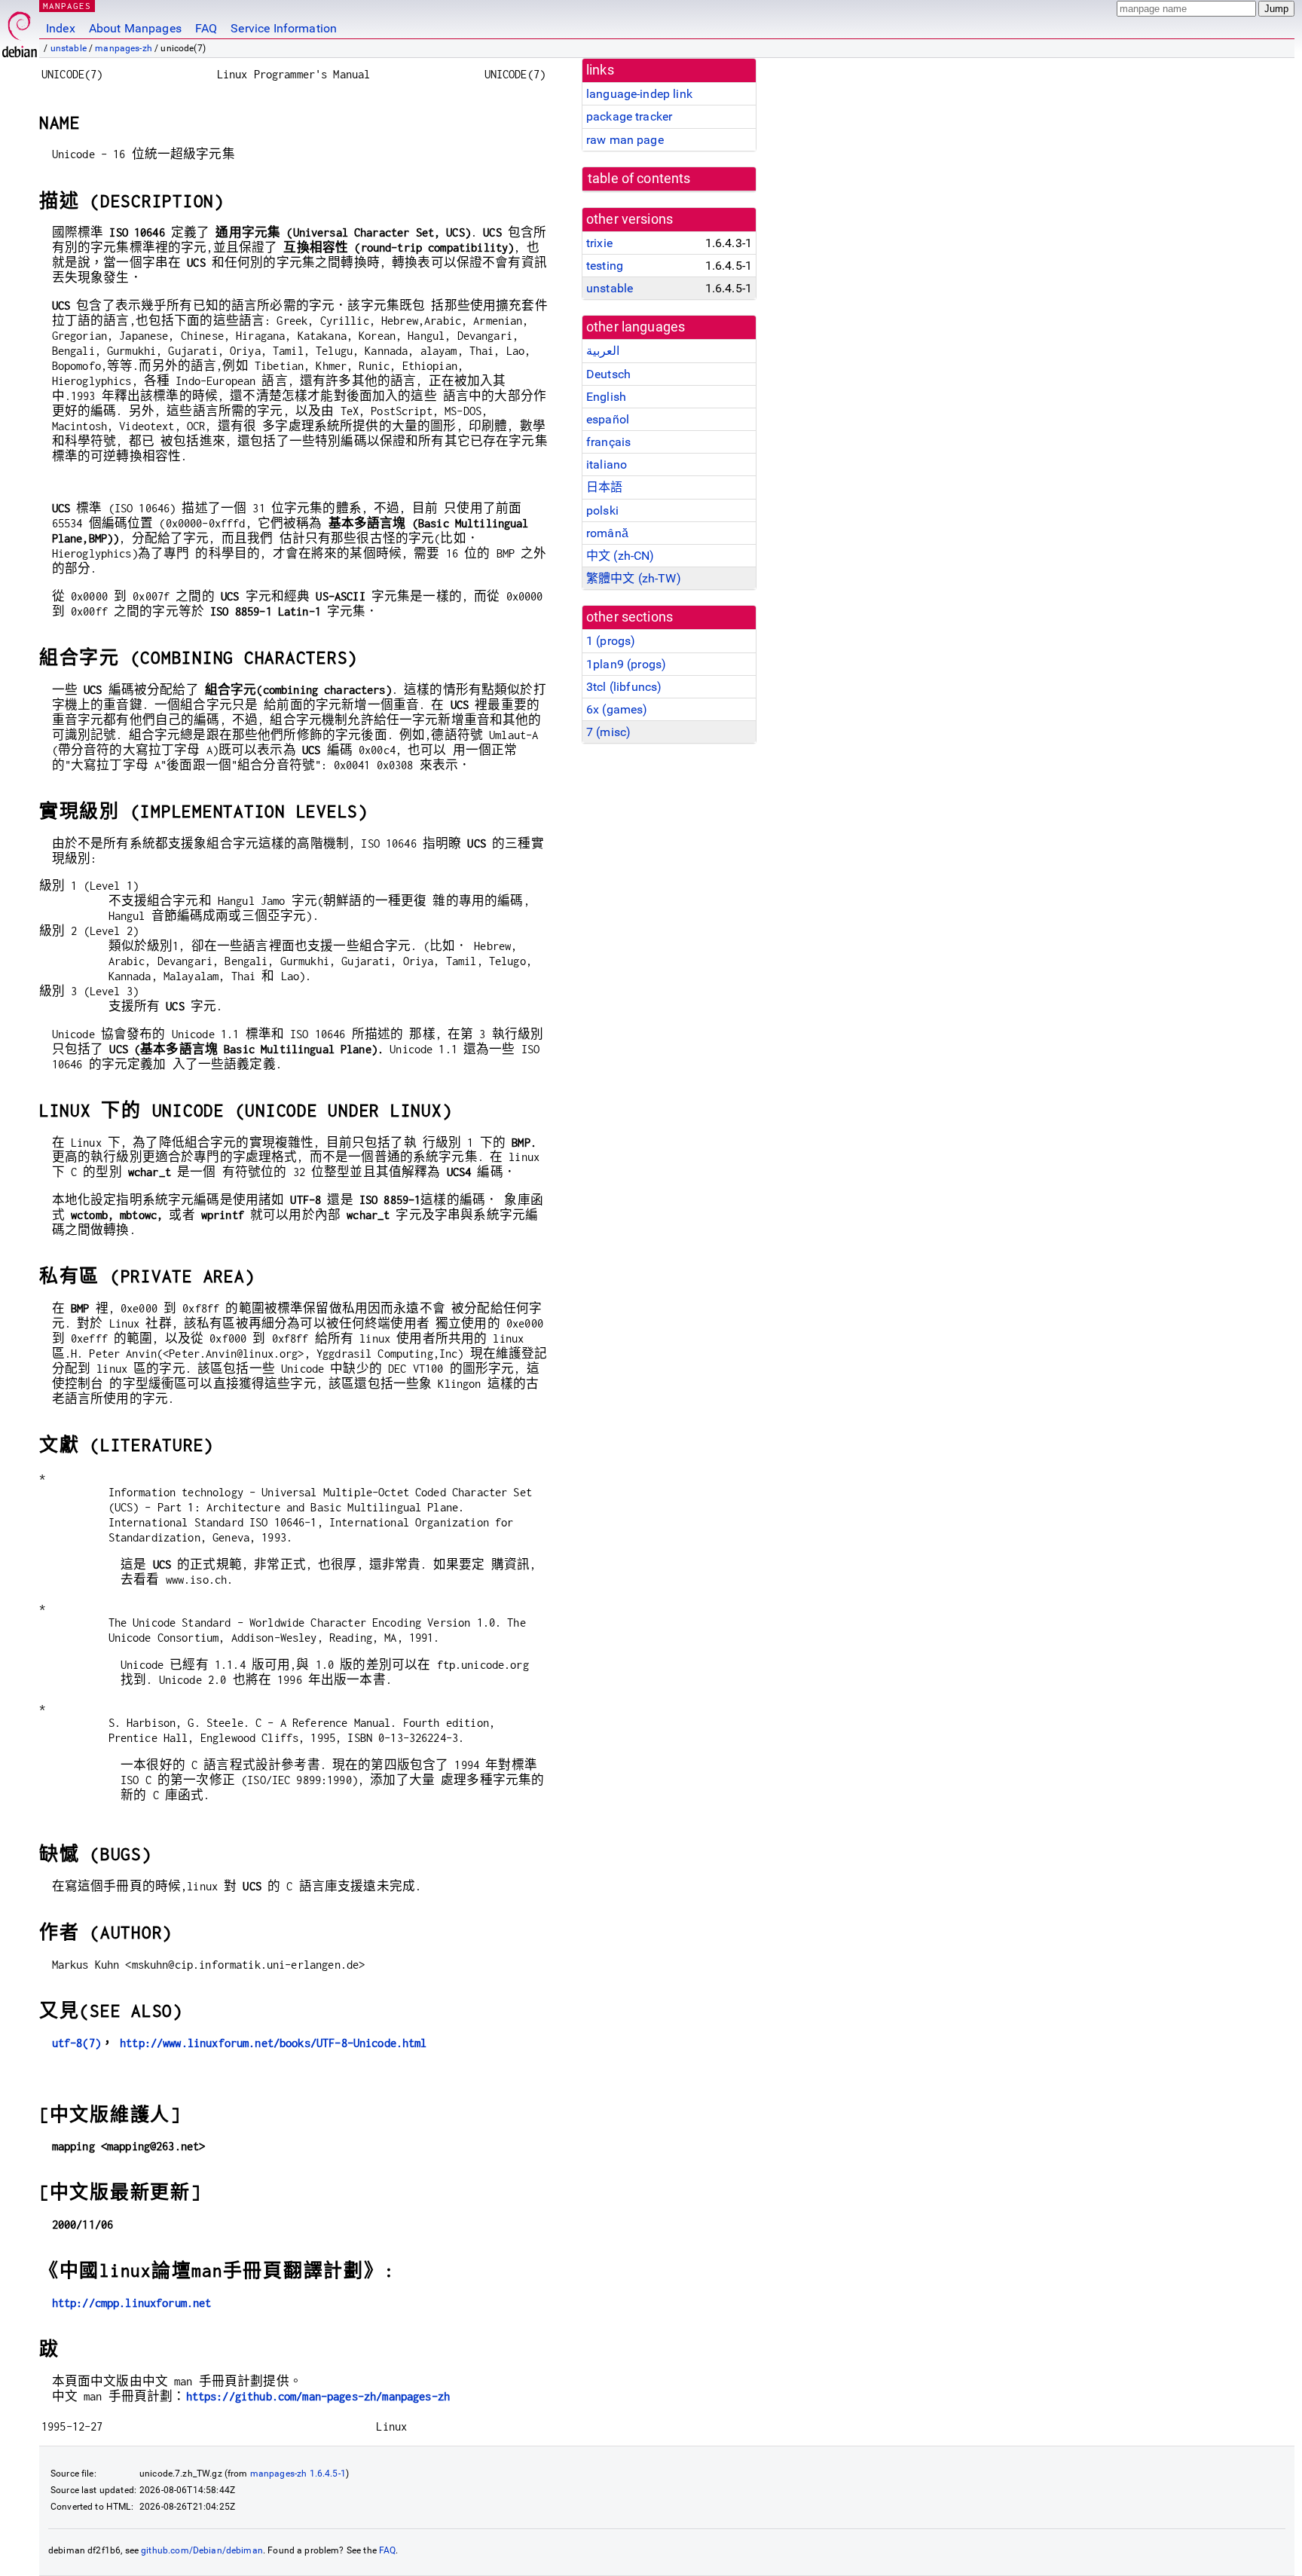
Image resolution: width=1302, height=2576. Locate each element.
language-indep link (639, 94)
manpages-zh (124, 48)
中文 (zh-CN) (620, 556)
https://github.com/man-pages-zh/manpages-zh (318, 2396)
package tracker (629, 116)
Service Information (284, 28)
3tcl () (624, 687)
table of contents (639, 179)
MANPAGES (67, 6)
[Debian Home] (20, 31)
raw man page (625, 140)
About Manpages (135, 28)
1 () (611, 641)
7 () (608, 732)
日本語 (604, 487)
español (608, 419)
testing (605, 266)
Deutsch (608, 374)
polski (602, 510)
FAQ (206, 28)
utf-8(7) (76, 2043)
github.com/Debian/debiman (202, 2550)
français (608, 442)
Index (61, 28)
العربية (603, 351)
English (606, 397)
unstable (69, 48)
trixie (599, 243)
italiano (607, 464)
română (607, 533)
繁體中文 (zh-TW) (634, 578)
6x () (617, 709)
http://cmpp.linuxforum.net (132, 2303)
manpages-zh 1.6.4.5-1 (298, 2474)
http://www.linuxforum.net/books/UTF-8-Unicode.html (274, 2043)
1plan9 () (626, 664)
